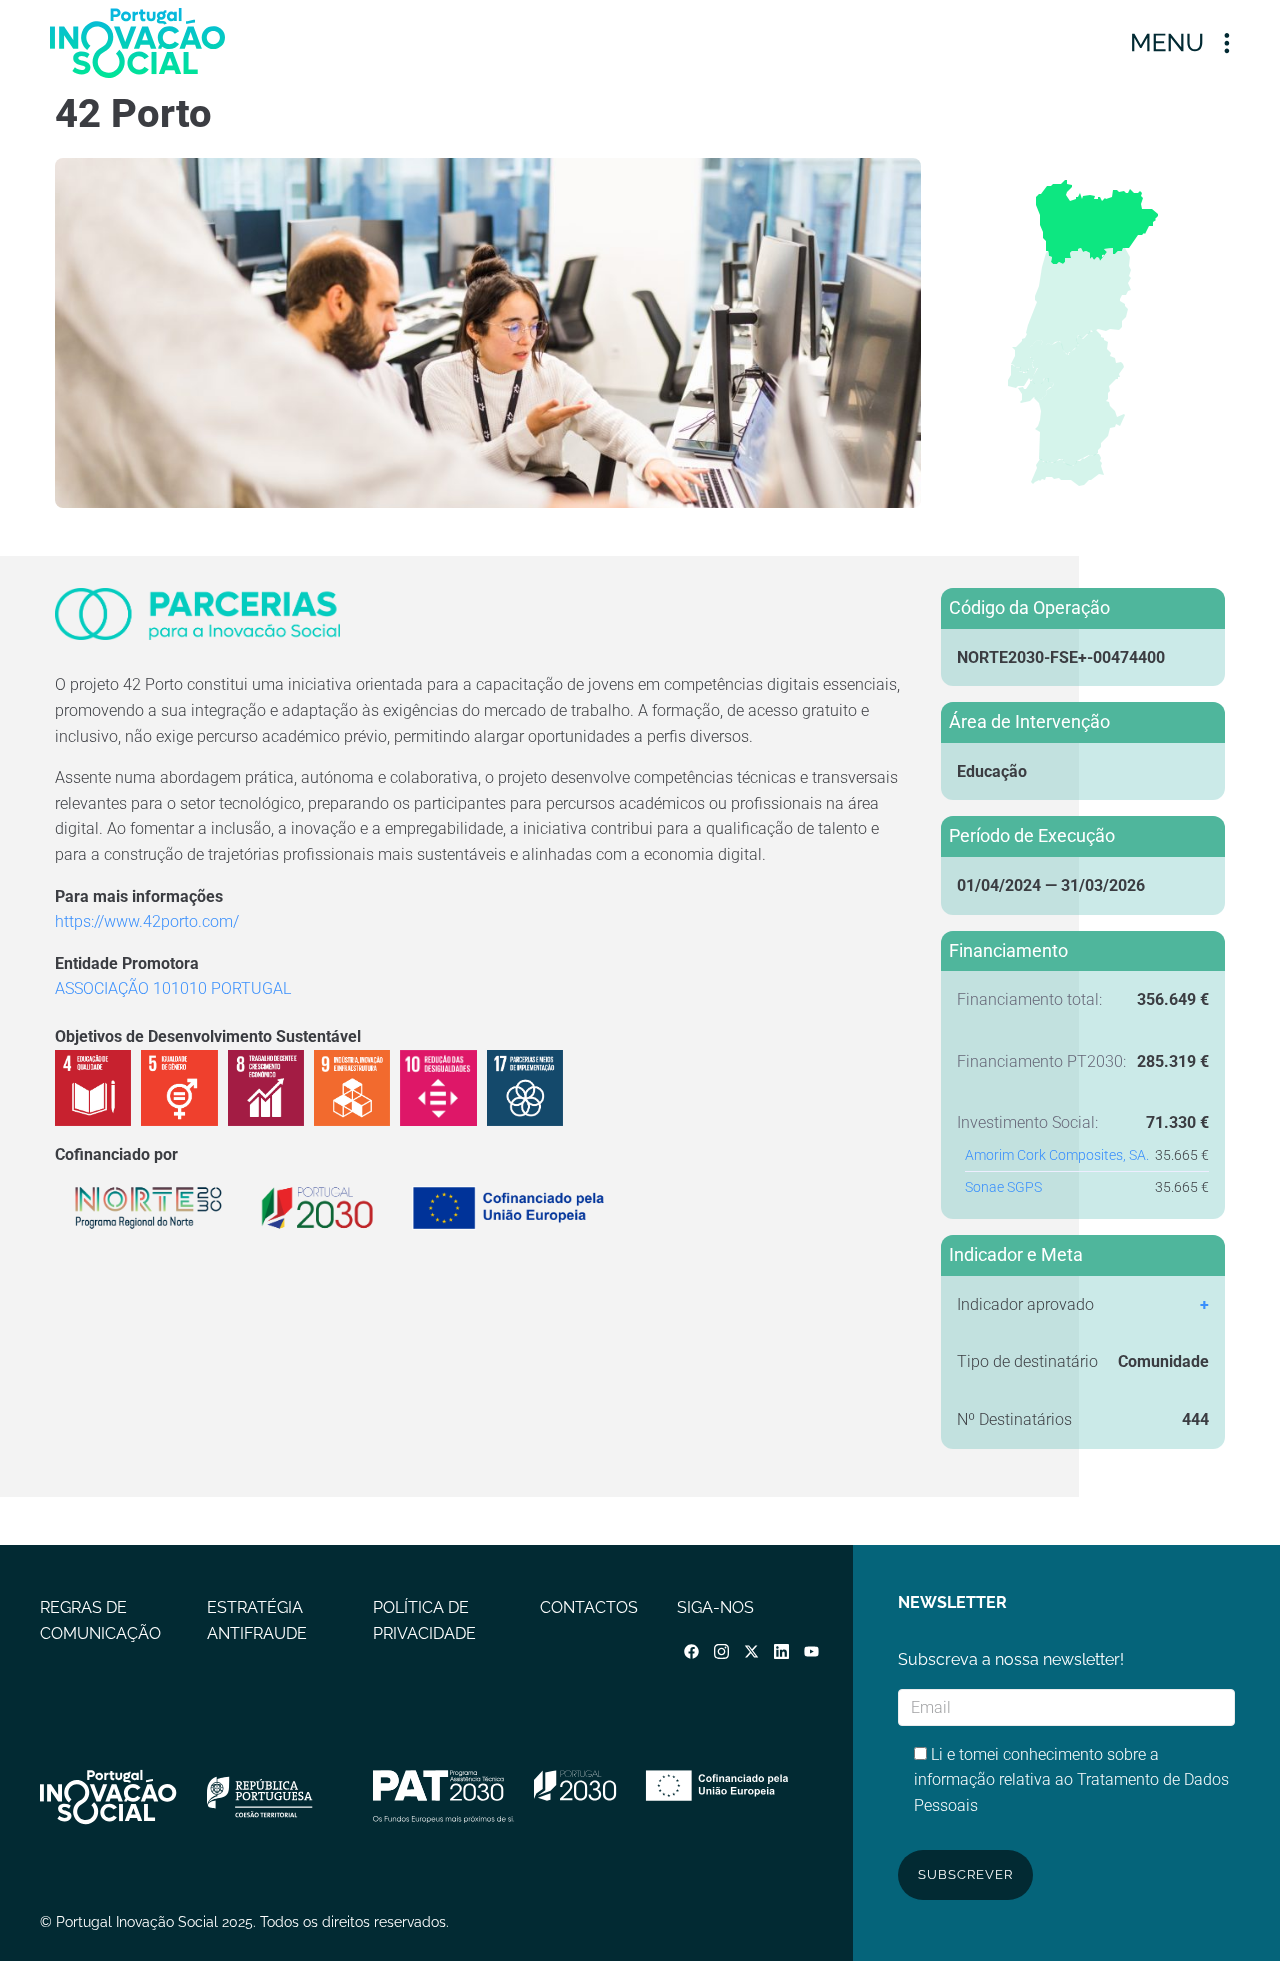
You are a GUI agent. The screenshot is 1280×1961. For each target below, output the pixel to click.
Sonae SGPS (1003, 1187)
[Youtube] (812, 1652)
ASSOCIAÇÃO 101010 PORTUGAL (173, 988)
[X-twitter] (752, 1652)
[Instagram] (722, 1652)
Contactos (589, 1607)
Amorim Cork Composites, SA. (1057, 1155)
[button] (1180, 42)
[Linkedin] (782, 1652)
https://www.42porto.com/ (147, 921)
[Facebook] (692, 1652)
